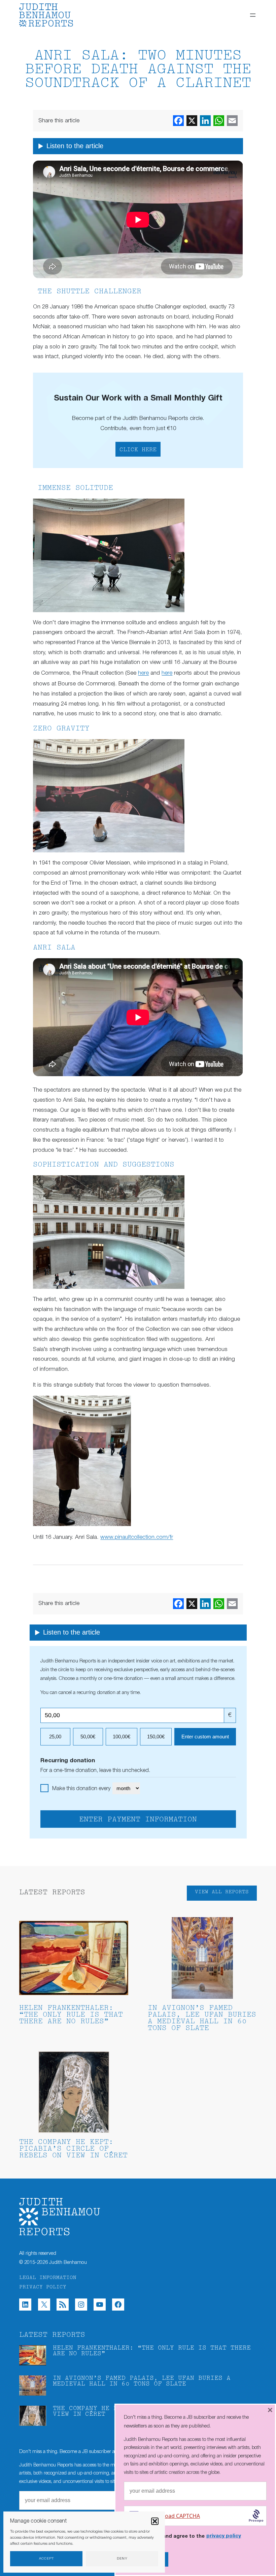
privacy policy (224, 2536)
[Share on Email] (232, 121)
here (143, 673)
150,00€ (156, 1737)
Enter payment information (138, 1820)
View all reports (222, 1892)
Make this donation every (82, 1789)
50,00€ (88, 1737)
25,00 (55, 1737)
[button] (155, 2521)
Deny (122, 2559)
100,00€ (122, 1737)
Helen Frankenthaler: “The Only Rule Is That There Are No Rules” (71, 2015)
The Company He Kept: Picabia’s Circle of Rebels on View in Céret (73, 2149)
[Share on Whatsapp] (219, 121)
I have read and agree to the (187, 2536)
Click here (138, 450)
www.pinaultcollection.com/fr (137, 1537)
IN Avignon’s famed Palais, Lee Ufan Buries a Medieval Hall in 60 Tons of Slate (202, 2018)
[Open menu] (253, 15)
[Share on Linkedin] (205, 121)
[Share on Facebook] (178, 121)
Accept (46, 2559)
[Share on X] (192, 121)
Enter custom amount (205, 1737)
